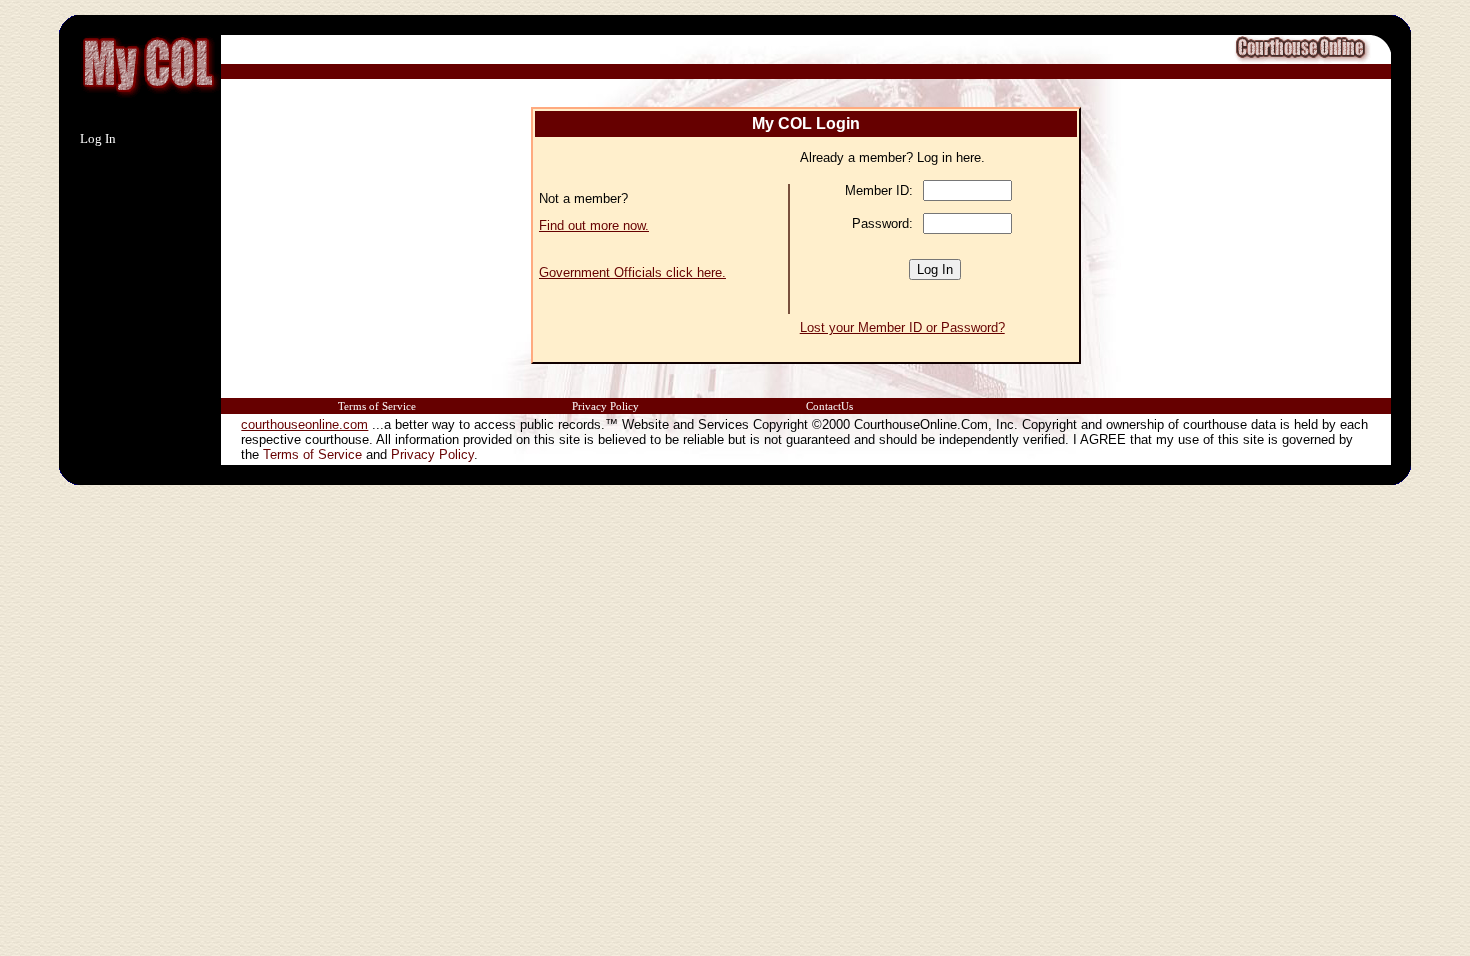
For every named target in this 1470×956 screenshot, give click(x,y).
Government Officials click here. (632, 272)
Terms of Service (377, 406)
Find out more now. (594, 225)
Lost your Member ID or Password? (902, 327)
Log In (98, 138)
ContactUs (829, 406)
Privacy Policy (605, 406)
